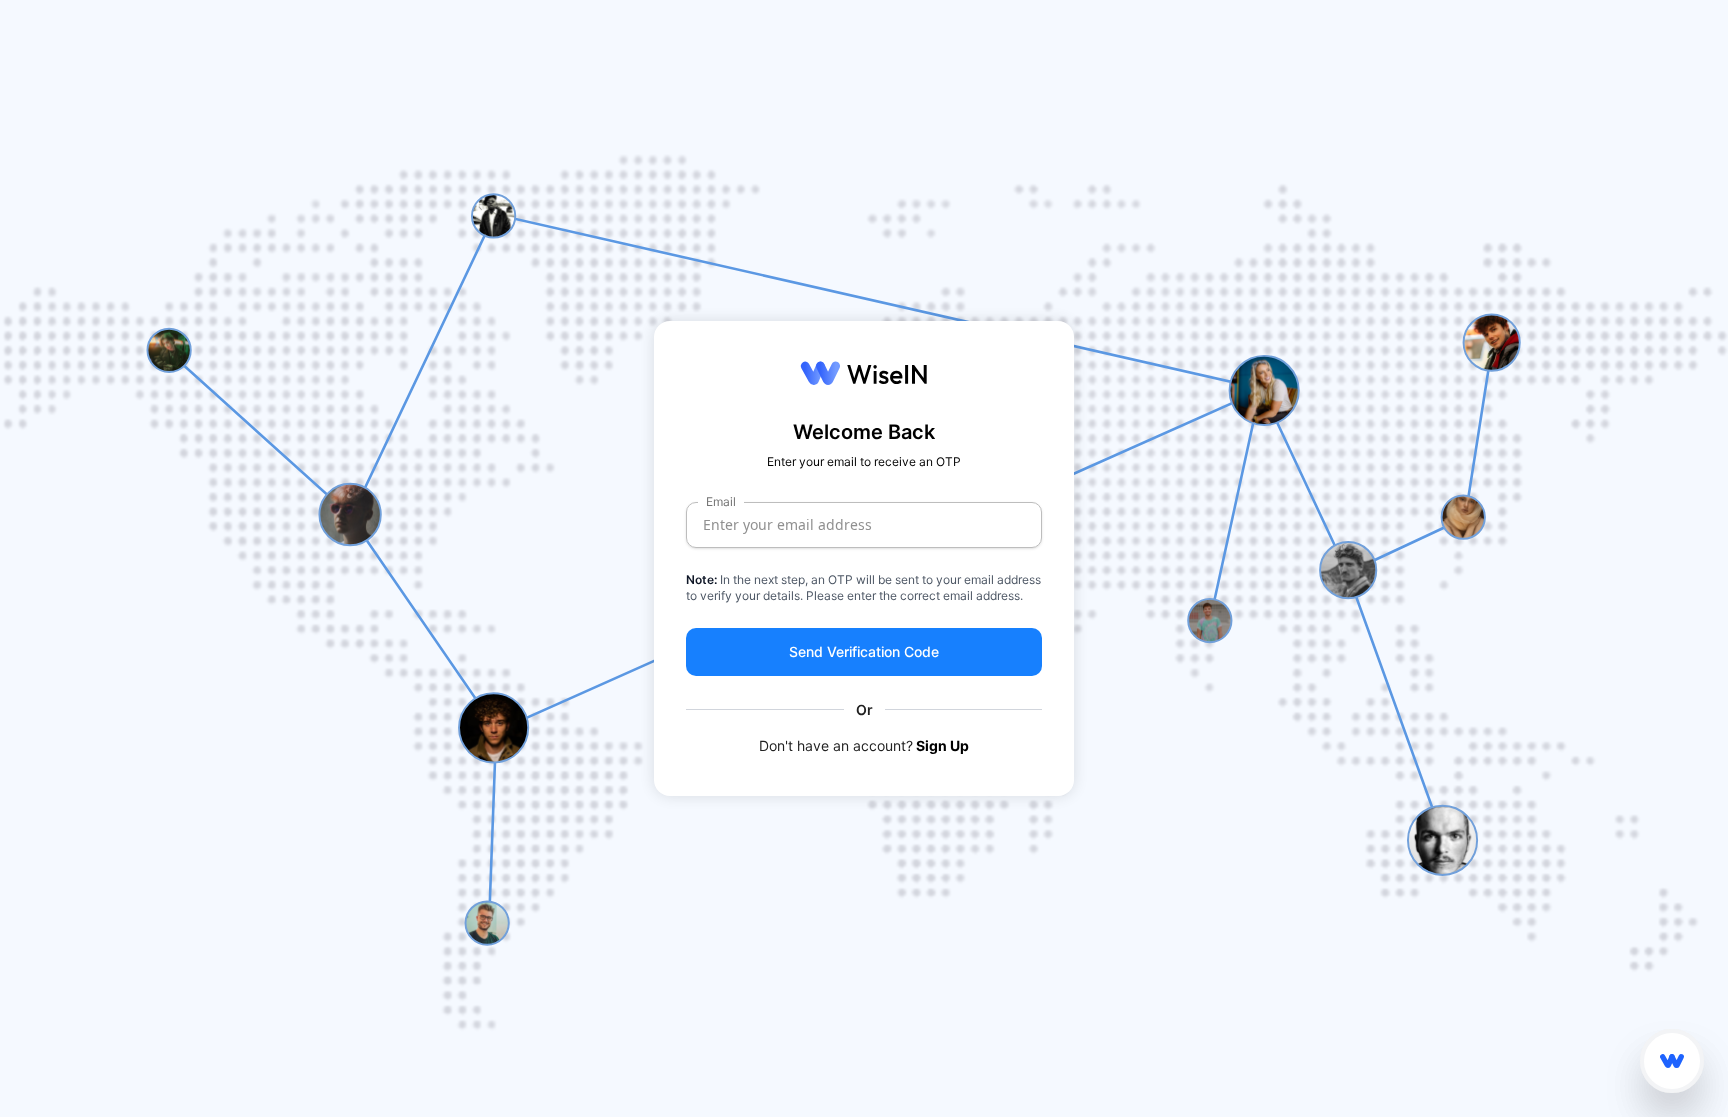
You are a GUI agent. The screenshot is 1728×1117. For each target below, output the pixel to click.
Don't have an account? (864, 745)
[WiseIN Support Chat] (1672, 1061)
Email (721, 501)
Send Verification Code (864, 651)
